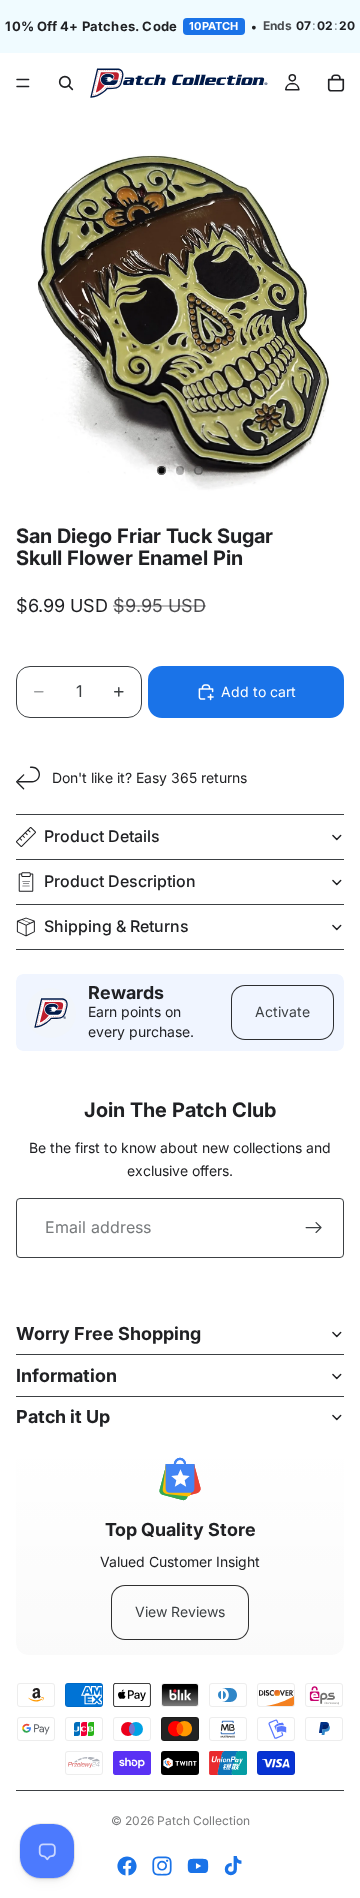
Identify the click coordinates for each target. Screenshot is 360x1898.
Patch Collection (203, 1820)
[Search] (66, 83)
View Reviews (180, 1611)
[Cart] (336, 83)
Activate (282, 1011)
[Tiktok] (233, 1866)
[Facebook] (127, 1866)
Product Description (120, 881)
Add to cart (258, 691)
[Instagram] (162, 1866)
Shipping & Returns (116, 926)
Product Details (102, 836)
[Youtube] (198, 1866)
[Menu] (23, 83)
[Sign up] (314, 1228)
